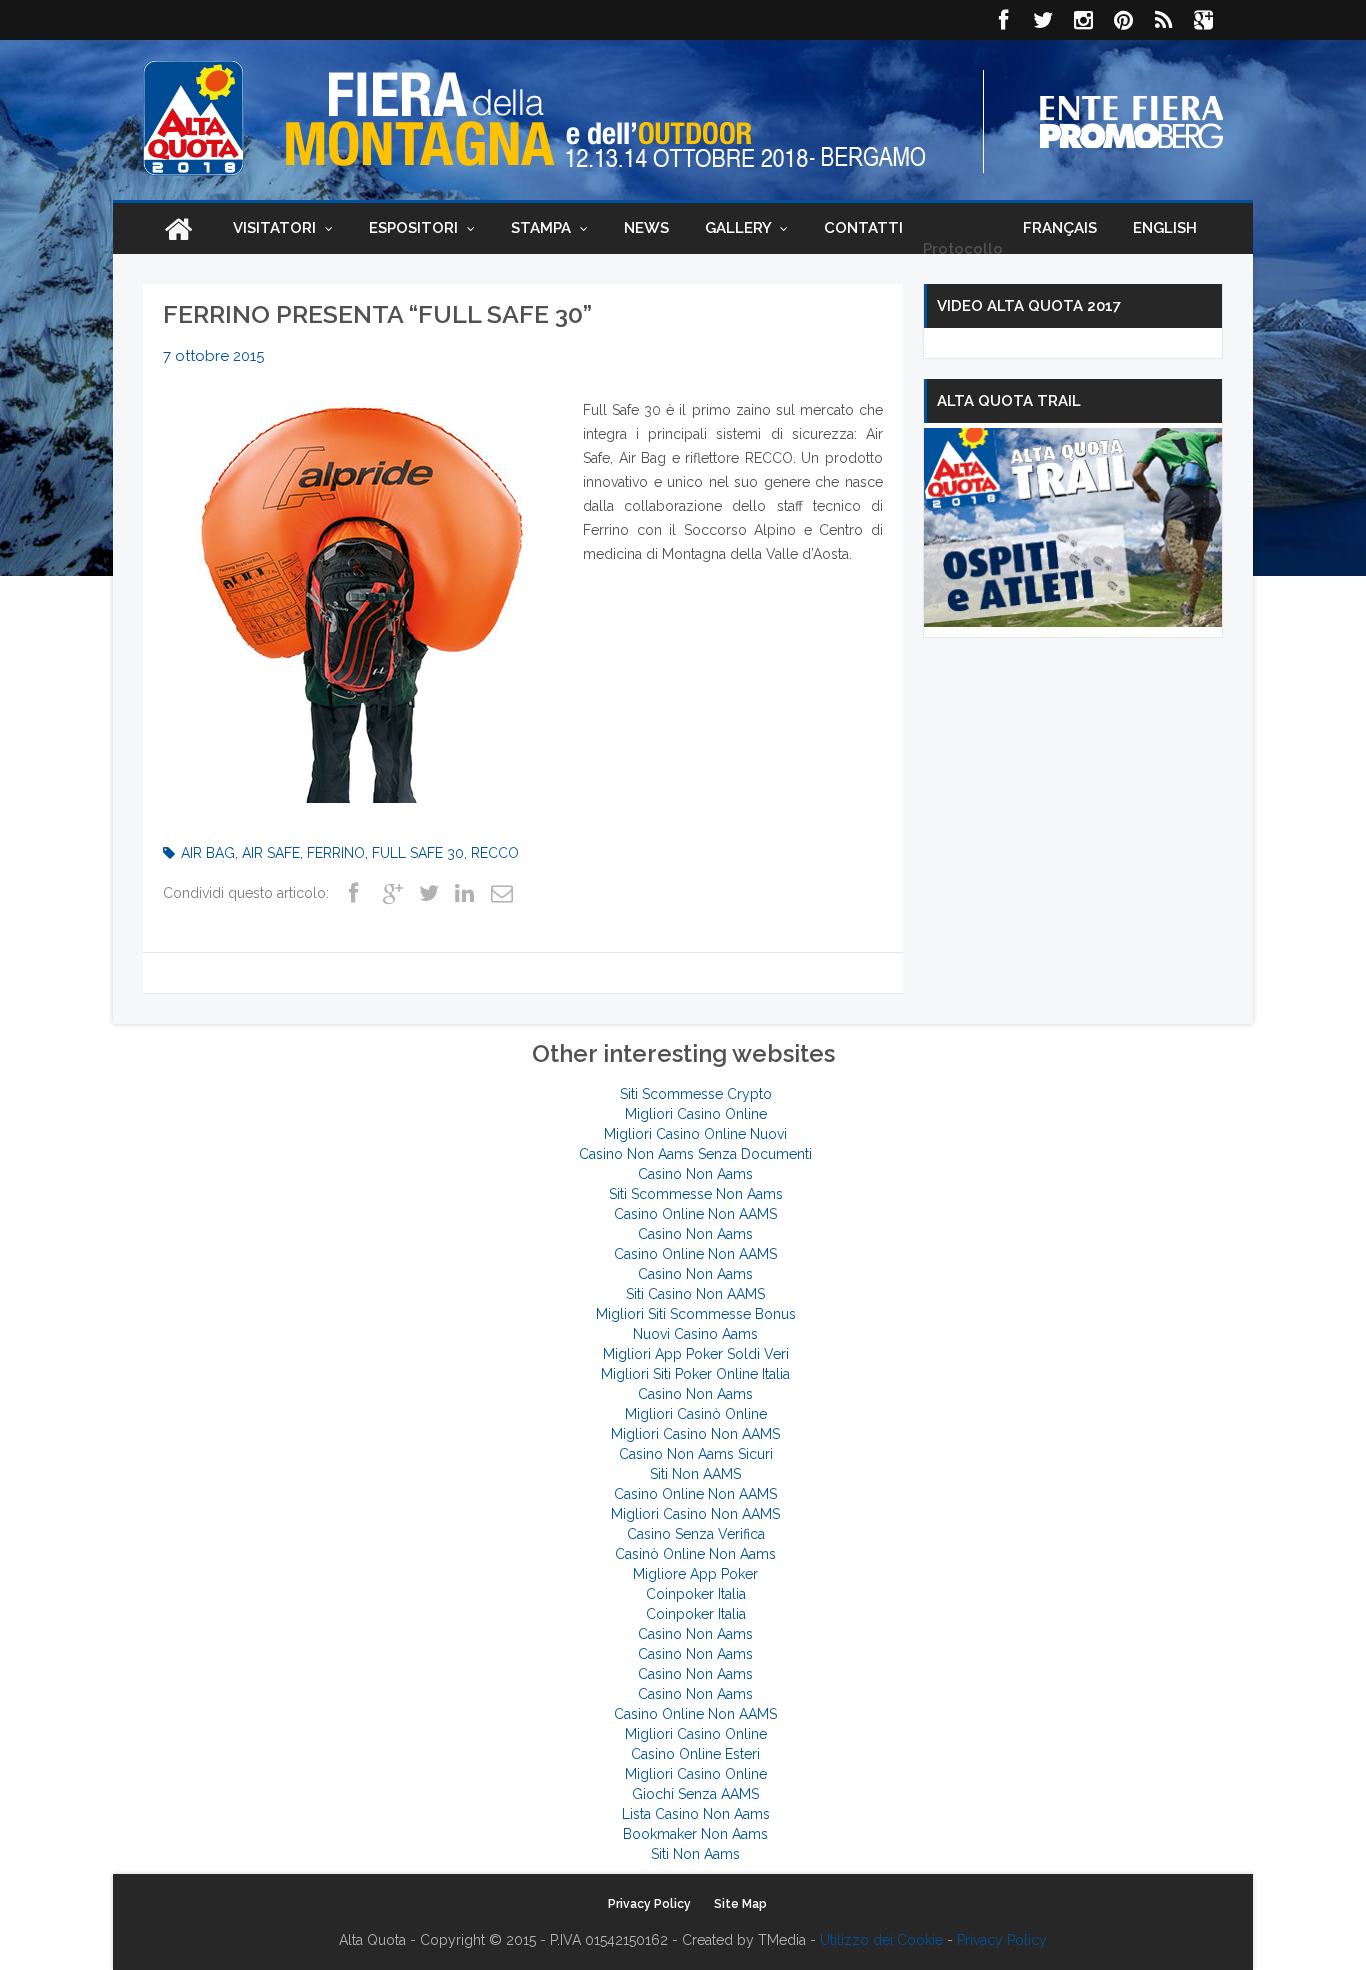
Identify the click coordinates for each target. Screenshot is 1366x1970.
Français (1060, 228)
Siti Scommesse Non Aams (696, 1194)
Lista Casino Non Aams (696, 1814)
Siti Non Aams (695, 1854)
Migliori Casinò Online (696, 1414)
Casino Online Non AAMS (695, 1214)
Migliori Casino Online (696, 1114)
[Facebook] (1003, 20)
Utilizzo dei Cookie (881, 1940)
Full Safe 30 (418, 853)
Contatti (863, 228)
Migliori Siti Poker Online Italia (695, 1374)
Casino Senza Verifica (696, 1534)
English (1165, 228)
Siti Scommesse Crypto (696, 1094)
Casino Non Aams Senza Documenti (695, 1154)
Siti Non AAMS (695, 1474)
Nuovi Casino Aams (695, 1334)
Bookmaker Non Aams (695, 1834)
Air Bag (208, 853)
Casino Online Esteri (695, 1754)
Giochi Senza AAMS (695, 1794)
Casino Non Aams (695, 1174)
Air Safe (271, 853)
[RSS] (1163, 20)
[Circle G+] (1203, 20)
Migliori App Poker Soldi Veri (696, 1354)
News (646, 228)
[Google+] (392, 895)
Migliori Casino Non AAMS (695, 1434)
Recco (495, 853)
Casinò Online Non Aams (695, 1554)
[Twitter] (1043, 20)
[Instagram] (1083, 20)
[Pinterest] (1123, 20)
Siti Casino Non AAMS (695, 1294)
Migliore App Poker (695, 1574)
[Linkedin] (464, 895)
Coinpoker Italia (696, 1594)
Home (178, 228)
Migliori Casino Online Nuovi (695, 1134)
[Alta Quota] (193, 118)
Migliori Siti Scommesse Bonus (696, 1314)
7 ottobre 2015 (213, 356)
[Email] (500, 895)
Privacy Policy (649, 1904)
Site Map (740, 1904)
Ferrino (336, 853)
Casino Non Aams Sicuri (696, 1454)
